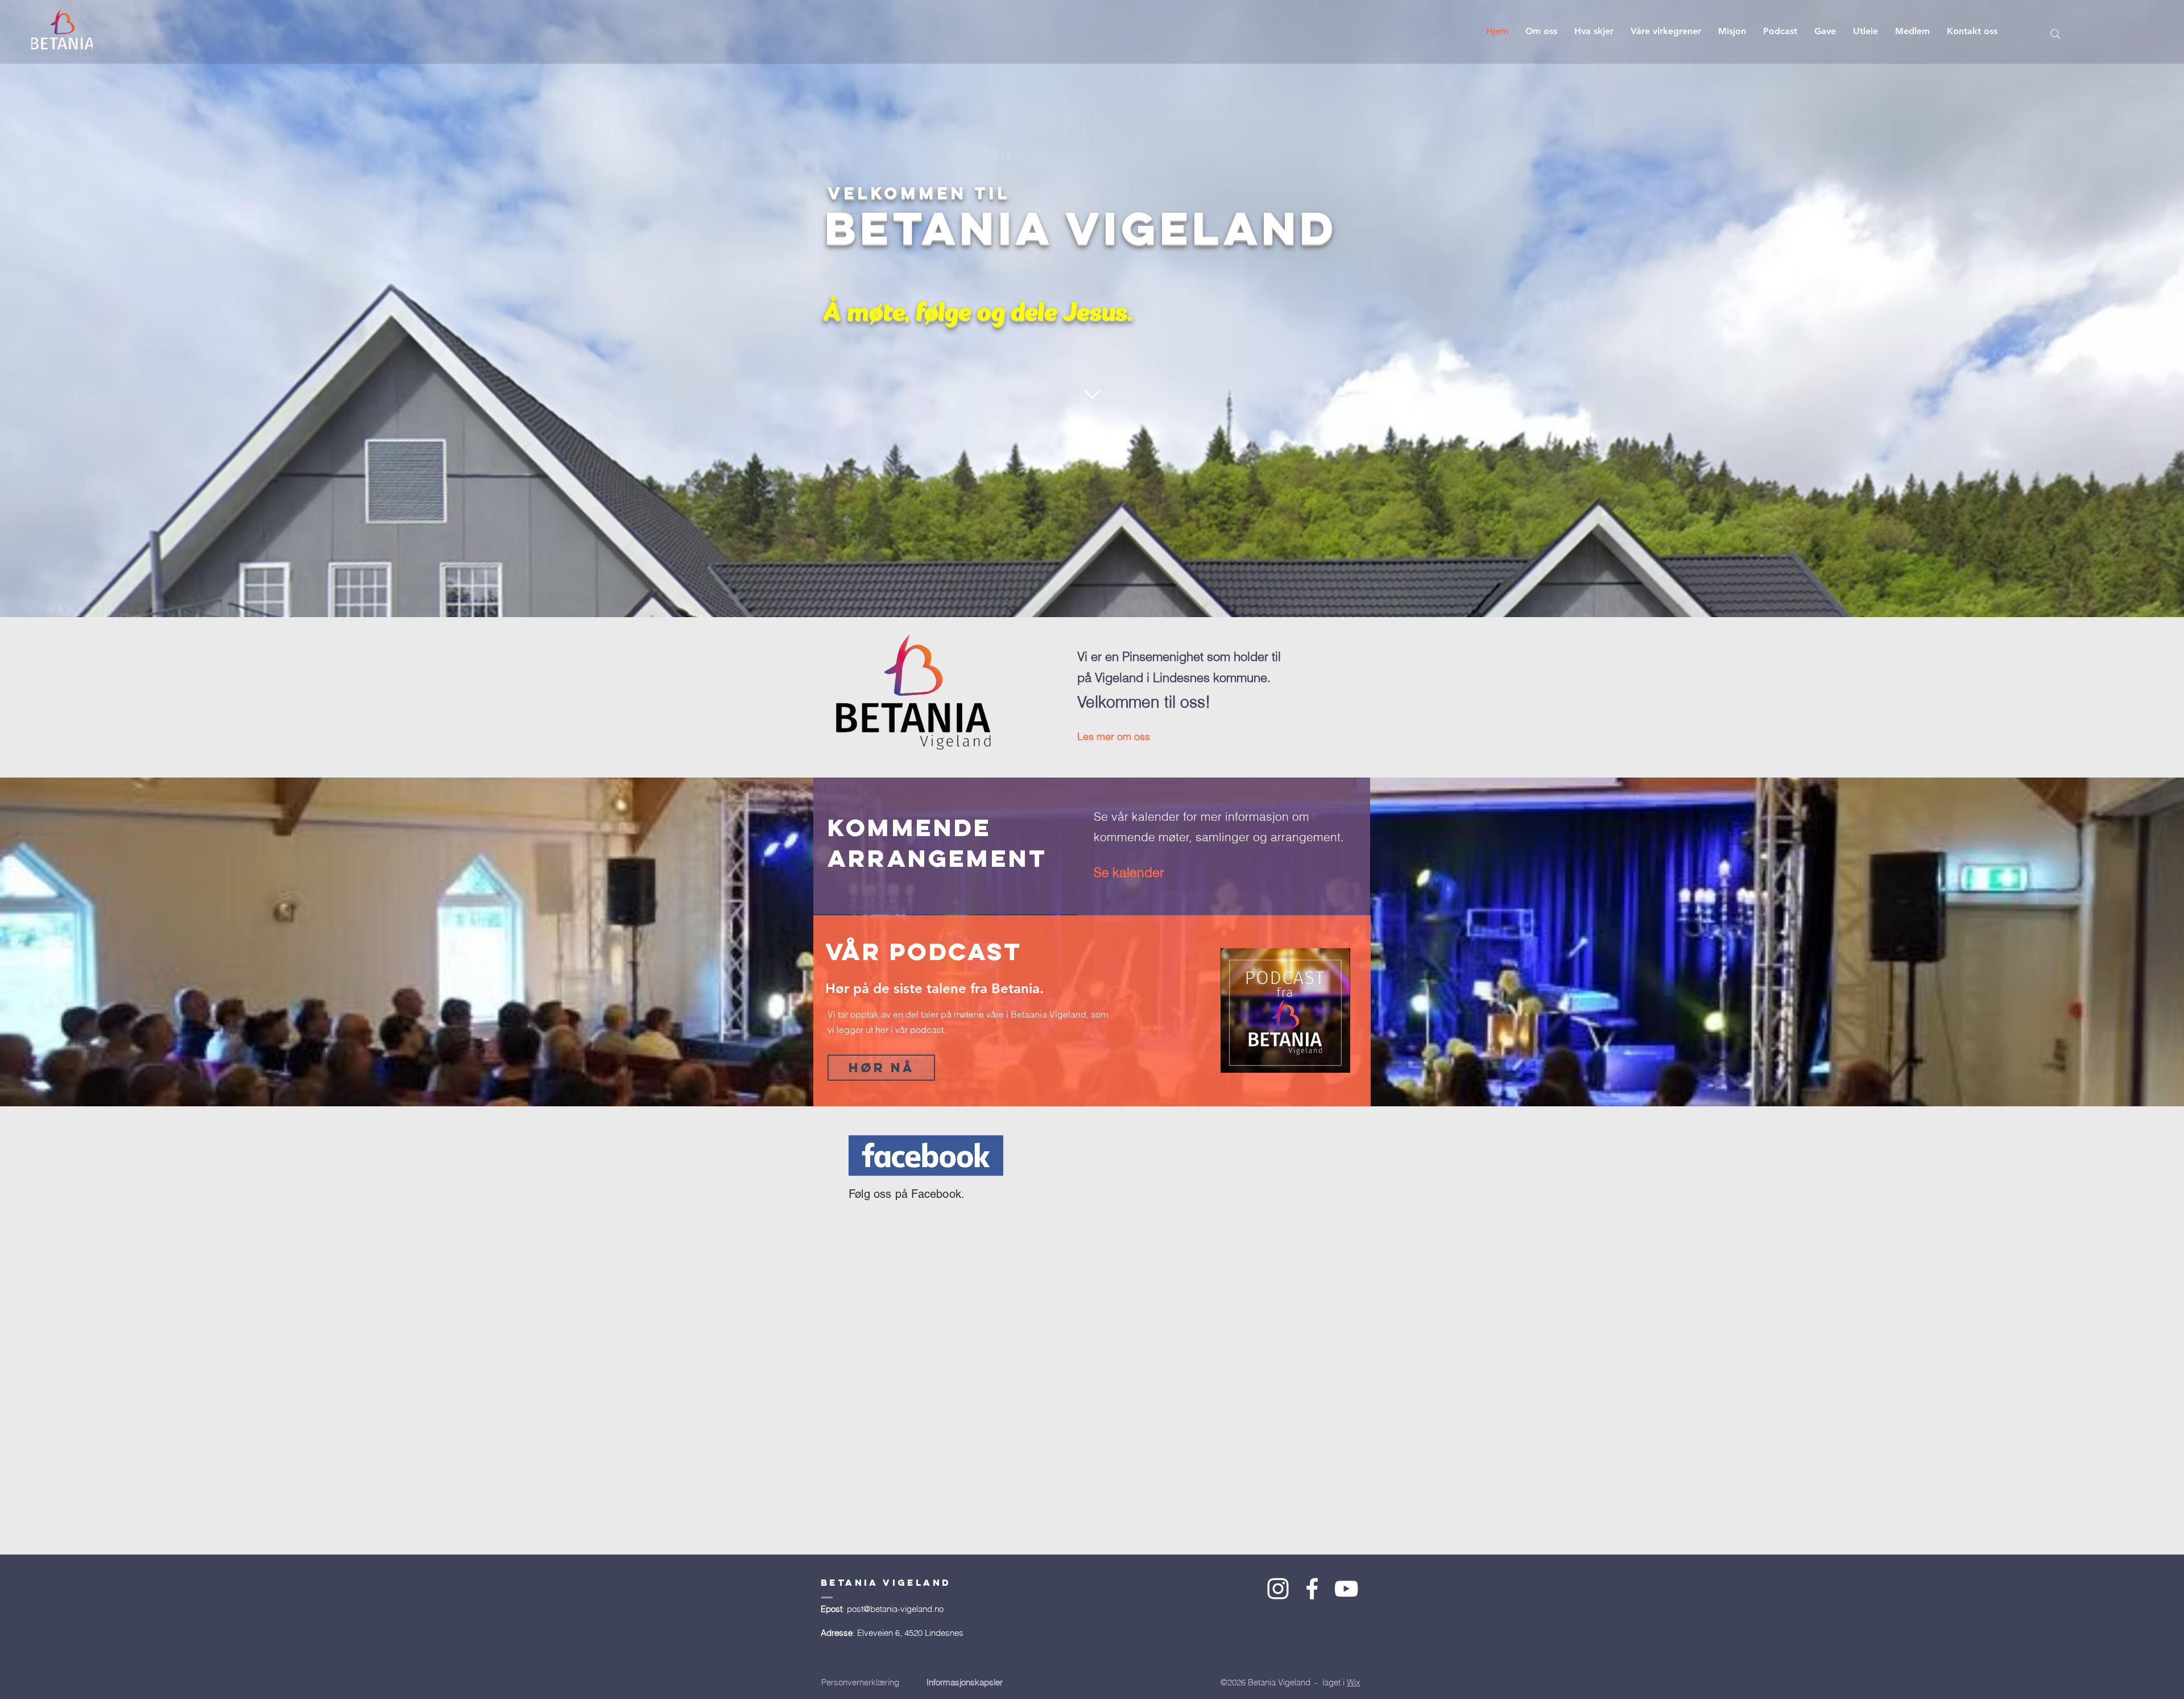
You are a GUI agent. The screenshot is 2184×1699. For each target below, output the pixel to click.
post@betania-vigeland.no (895, 1609)
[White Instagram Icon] (1278, 1589)
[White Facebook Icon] (1312, 1589)
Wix (1354, 1682)
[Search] (2055, 34)
